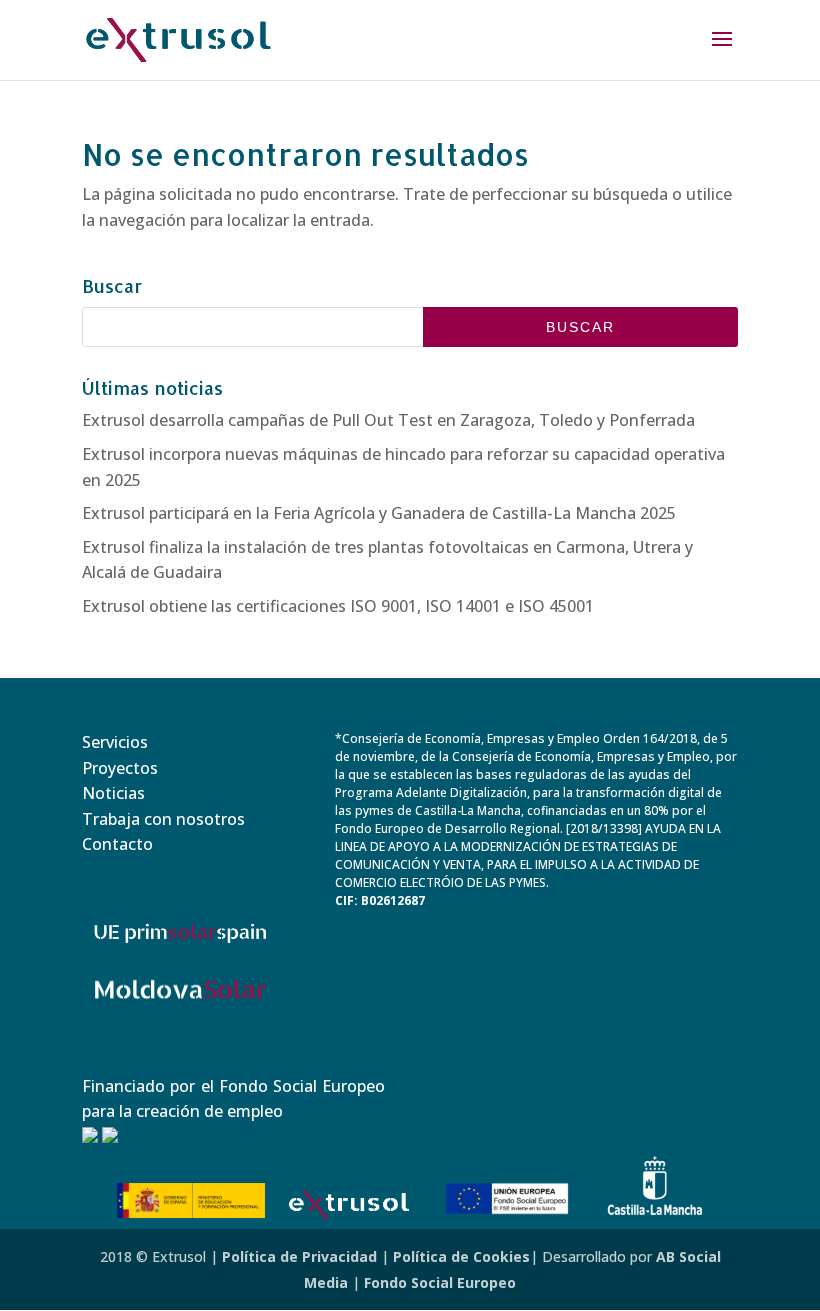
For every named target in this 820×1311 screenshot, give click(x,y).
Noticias (113, 793)
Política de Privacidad (299, 1256)
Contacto (117, 844)
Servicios (115, 742)
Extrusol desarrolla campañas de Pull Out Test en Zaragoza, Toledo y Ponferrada (388, 420)
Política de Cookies (461, 1256)
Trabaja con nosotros (163, 819)
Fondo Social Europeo (440, 1282)
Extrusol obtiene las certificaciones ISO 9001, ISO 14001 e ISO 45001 (338, 606)
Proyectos (120, 768)
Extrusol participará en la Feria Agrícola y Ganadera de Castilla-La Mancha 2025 (379, 513)
